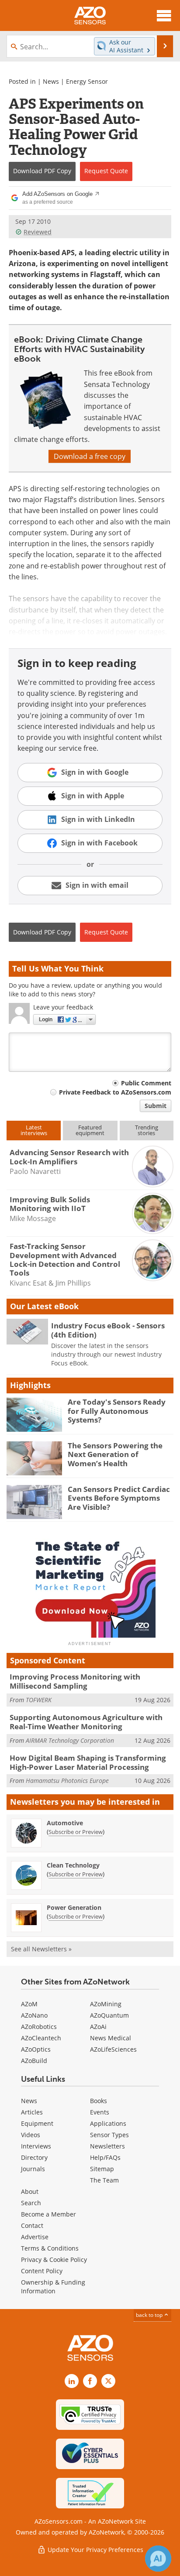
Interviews (36, 2146)
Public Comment (146, 1083)
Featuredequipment (90, 1130)
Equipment (37, 2123)
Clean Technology (73, 1865)
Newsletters (107, 2146)
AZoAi (98, 2027)
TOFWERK (39, 1700)
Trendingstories (147, 1130)
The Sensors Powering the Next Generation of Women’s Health (115, 1454)
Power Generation (74, 1907)
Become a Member (48, 2214)
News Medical (111, 2038)
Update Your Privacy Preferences (95, 2550)
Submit (156, 1106)
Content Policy (42, 2271)
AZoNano (34, 2015)
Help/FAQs (105, 2157)
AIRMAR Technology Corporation (70, 1740)
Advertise (35, 2237)
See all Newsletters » (41, 1949)
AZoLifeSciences (113, 2049)
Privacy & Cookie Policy (54, 2260)
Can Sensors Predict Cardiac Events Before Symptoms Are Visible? (119, 1498)
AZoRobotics (39, 2027)
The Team (104, 2180)
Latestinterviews (34, 1130)
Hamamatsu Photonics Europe (67, 1781)
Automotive (65, 1823)
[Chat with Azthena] (158, 2559)
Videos (31, 2135)
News (51, 81)
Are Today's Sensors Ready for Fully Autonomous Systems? (117, 1411)
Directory (34, 2157)
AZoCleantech (41, 2038)
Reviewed (38, 232)
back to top (150, 2315)
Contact (32, 2225)
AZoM (29, 2004)
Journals (33, 2169)
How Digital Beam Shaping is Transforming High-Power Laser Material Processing (88, 1762)
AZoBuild (34, 2061)
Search (31, 2203)
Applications (108, 2123)
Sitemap (102, 2169)
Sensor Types (109, 2135)
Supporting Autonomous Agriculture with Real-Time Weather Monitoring (86, 1722)
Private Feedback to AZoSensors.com (115, 1092)
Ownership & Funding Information (53, 2287)
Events (100, 2112)
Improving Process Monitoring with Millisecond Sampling (75, 1681)
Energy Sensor (87, 81)
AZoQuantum (109, 2015)
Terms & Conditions (50, 2248)
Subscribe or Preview (76, 1832)
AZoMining (106, 2004)
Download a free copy (90, 456)
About (30, 2191)
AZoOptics (36, 2049)
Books (99, 2101)
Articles (32, 2112)
